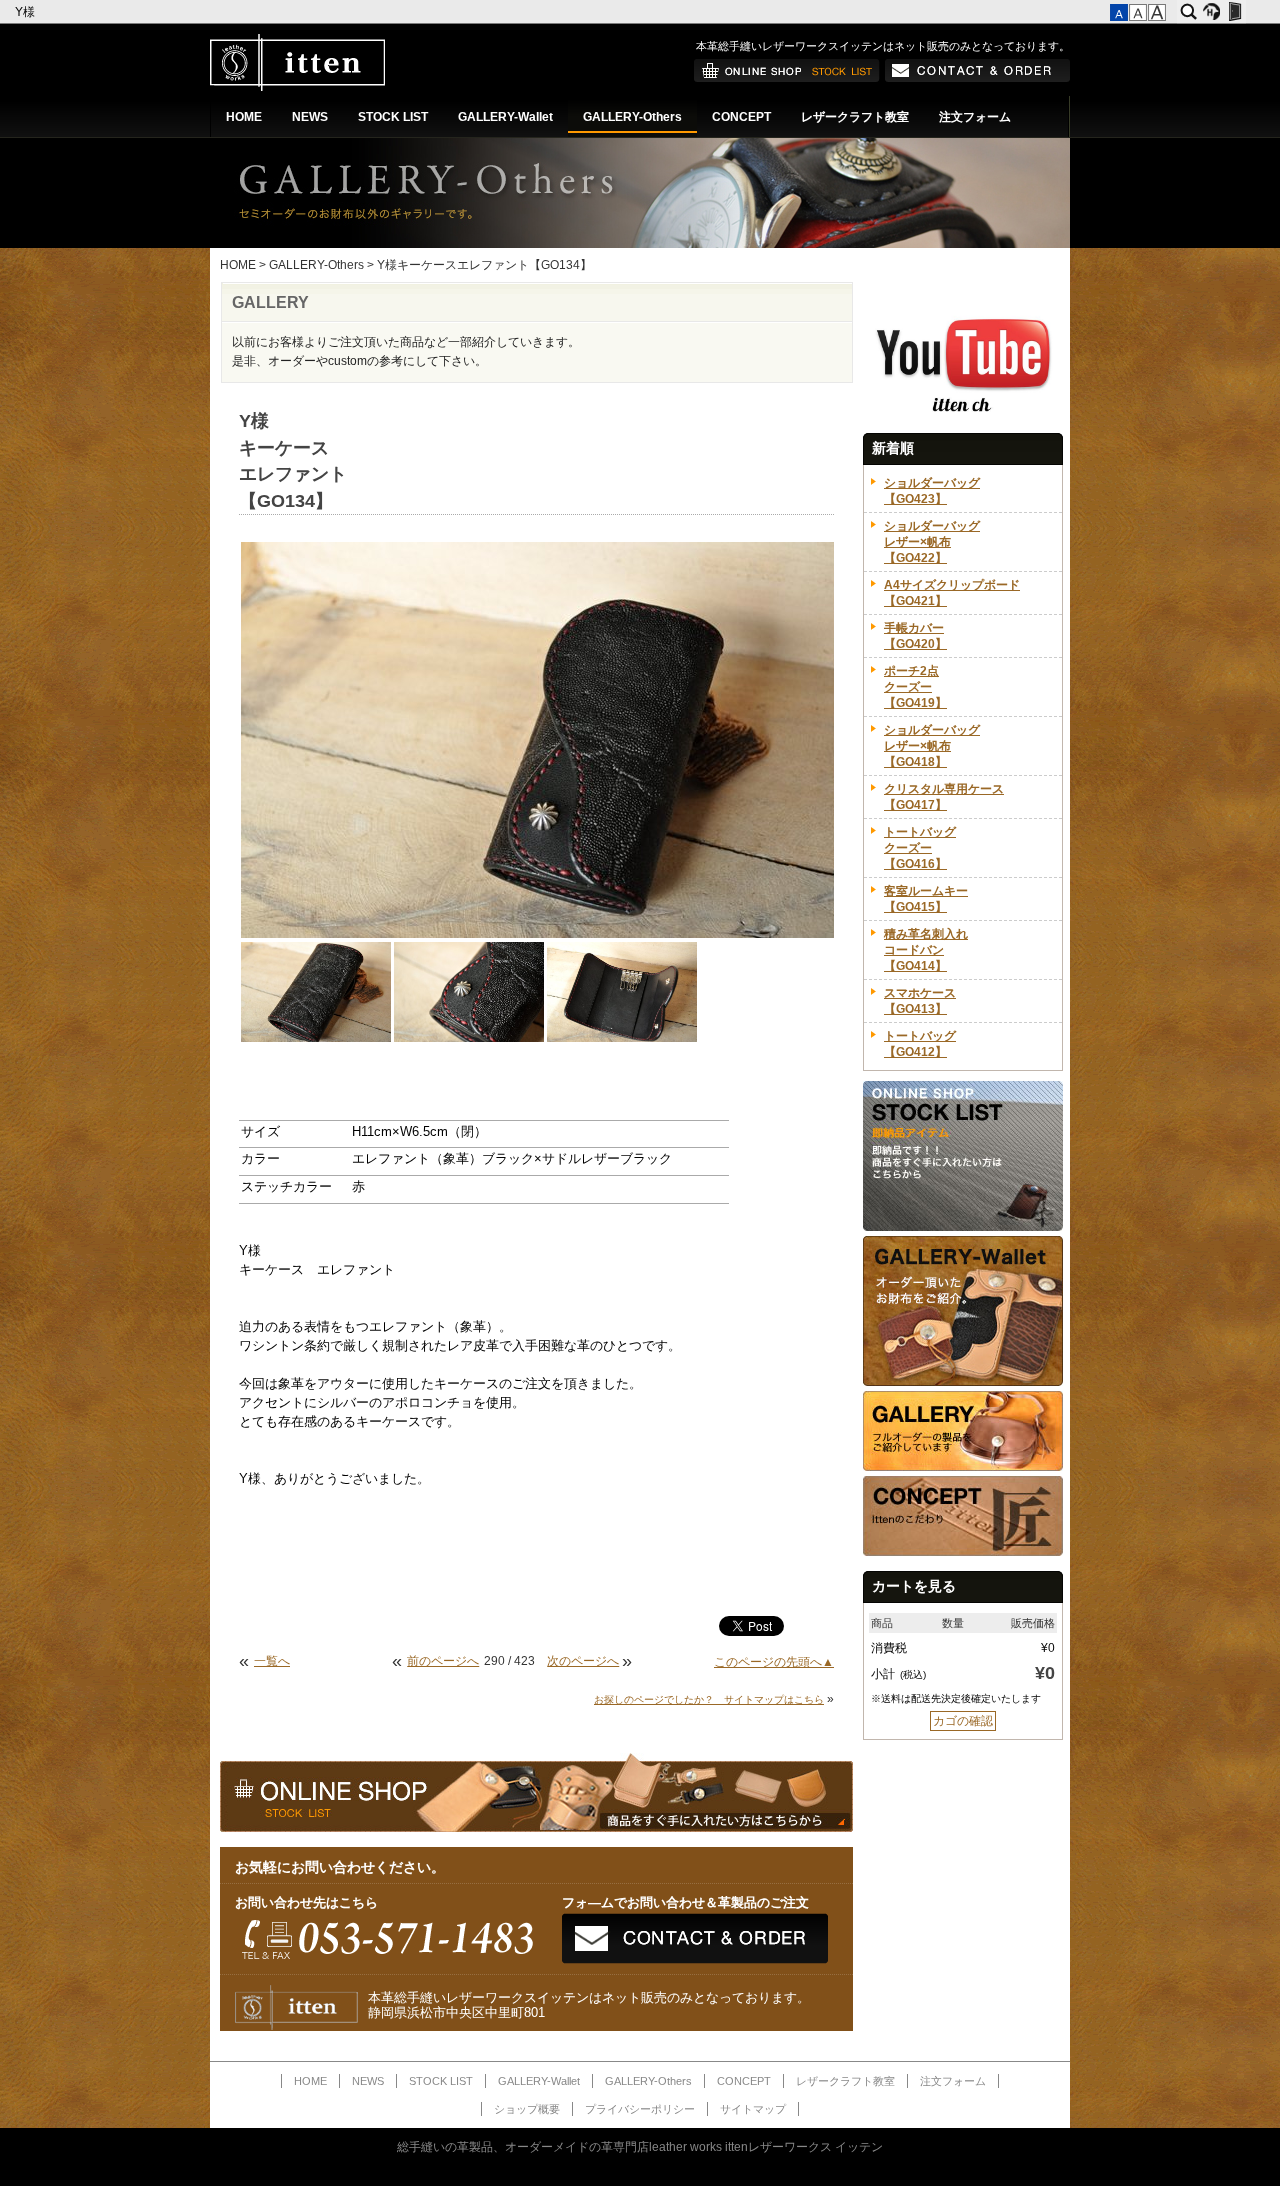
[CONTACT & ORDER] (977, 78)
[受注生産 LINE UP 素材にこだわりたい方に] (963, 1382)
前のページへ (443, 1661)
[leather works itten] (297, 87)
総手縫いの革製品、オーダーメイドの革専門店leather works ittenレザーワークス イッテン (640, 2147)
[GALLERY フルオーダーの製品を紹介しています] (963, 1467)
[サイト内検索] (1188, 12)
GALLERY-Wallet (505, 117)
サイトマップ (753, 2109)
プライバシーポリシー (640, 2109)
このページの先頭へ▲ (774, 1662)
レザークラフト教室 (855, 117)
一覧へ (272, 1661)
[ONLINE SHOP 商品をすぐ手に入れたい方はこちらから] (787, 78)
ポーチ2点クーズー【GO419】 (915, 687)
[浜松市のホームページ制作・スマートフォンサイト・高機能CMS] (1211, 12)
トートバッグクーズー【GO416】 (920, 848)
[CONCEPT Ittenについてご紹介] (963, 1552)
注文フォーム (975, 117)
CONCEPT (741, 117)
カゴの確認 (963, 1721)
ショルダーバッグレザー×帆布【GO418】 (932, 746)
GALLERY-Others (632, 117)
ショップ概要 (527, 2109)
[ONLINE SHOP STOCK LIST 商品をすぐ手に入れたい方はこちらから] (963, 1227)
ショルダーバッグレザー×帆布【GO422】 (932, 542)
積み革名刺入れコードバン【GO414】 (926, 950)
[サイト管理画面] (1234, 12)
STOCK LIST (393, 117)
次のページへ (583, 1661)
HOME (244, 117)
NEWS (310, 117)
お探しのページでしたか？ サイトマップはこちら (709, 1699)
